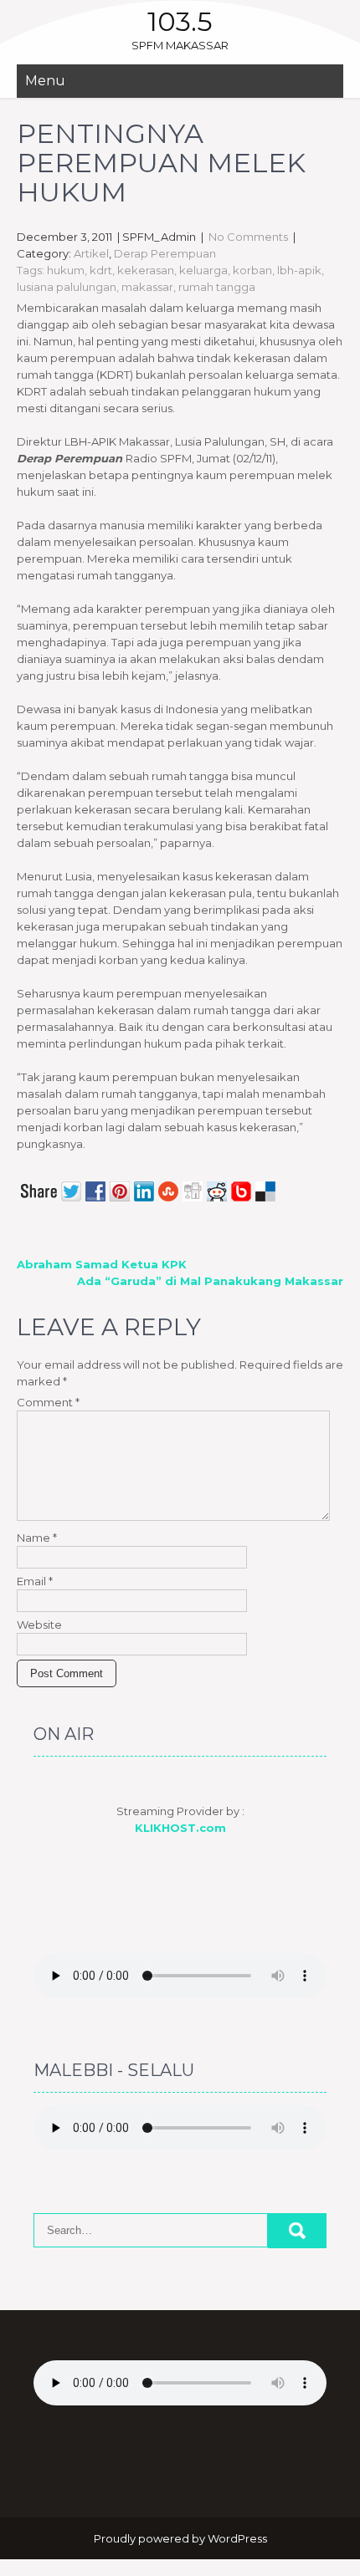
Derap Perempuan (165, 253)
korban (252, 270)
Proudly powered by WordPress (180, 2538)
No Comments (248, 237)
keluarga (203, 270)
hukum (66, 270)
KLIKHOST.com (180, 1828)
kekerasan (146, 270)
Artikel (91, 253)
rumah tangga (217, 287)
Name (37, 1538)
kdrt (101, 270)
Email (35, 1581)
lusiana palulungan (67, 287)
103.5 (180, 21)
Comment (48, 1402)
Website (39, 1625)
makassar (147, 287)
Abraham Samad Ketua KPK (102, 1264)
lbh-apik (299, 270)
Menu (45, 81)
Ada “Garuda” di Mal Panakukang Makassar (210, 1281)
